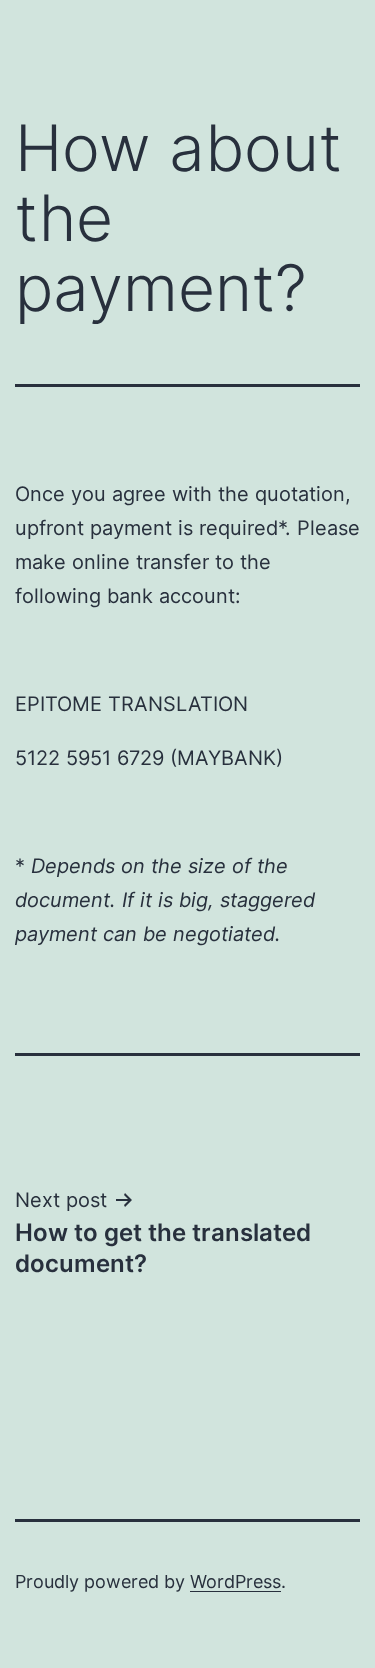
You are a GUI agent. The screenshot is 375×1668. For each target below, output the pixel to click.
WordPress (235, 1581)
